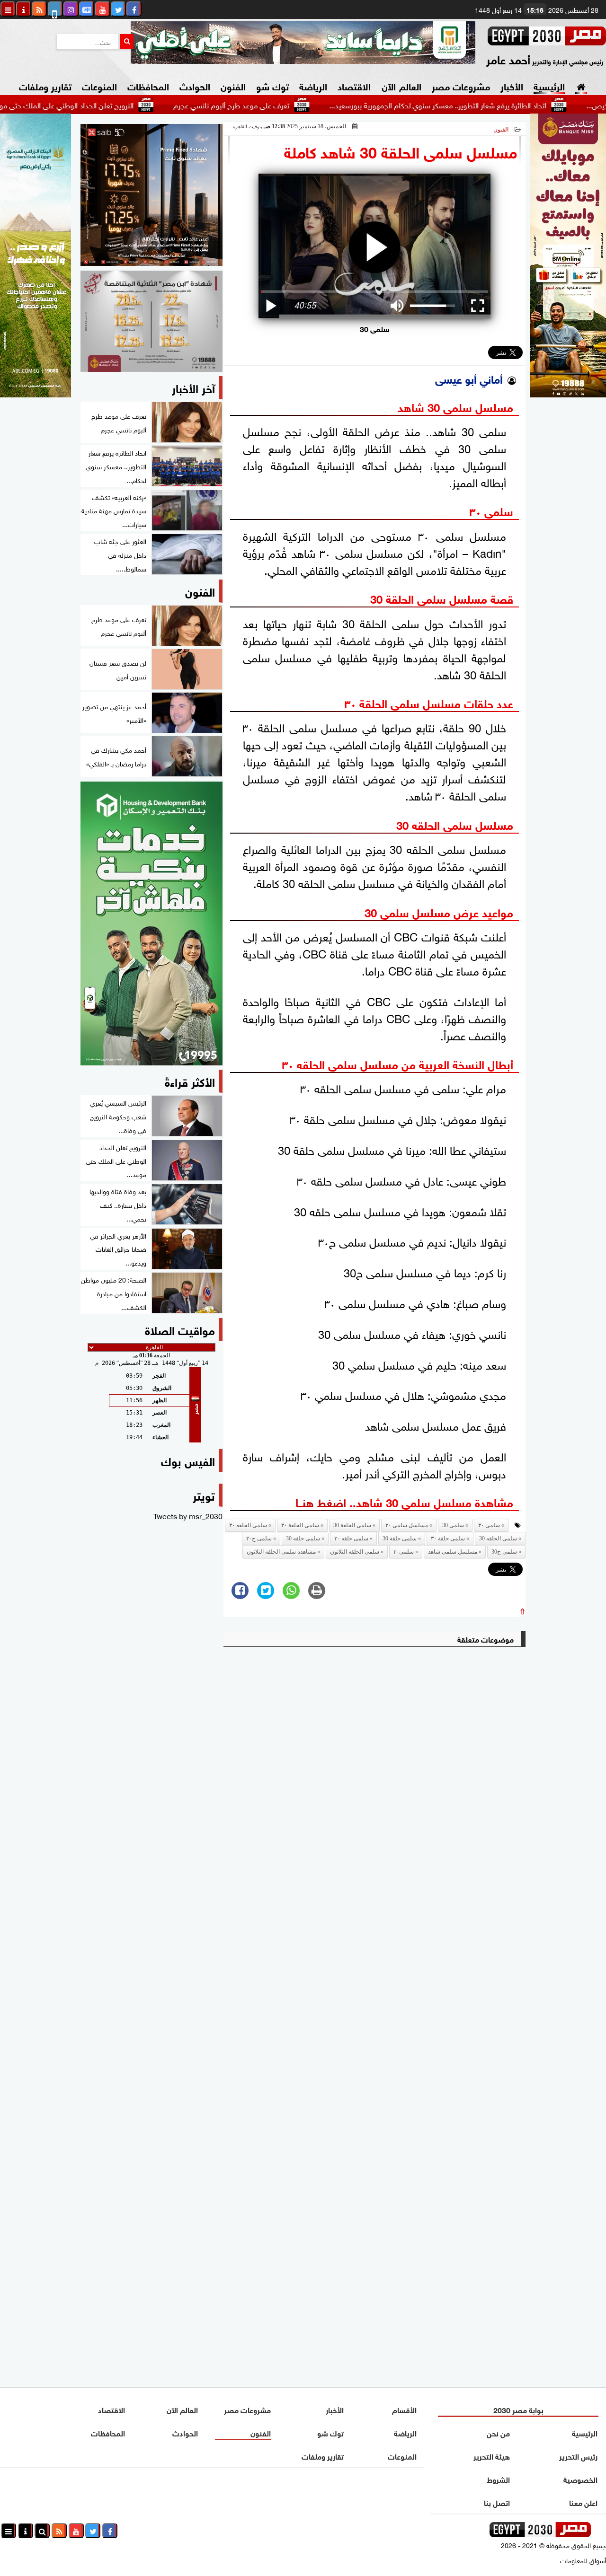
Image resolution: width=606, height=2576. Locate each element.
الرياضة (313, 85)
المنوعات (99, 85)
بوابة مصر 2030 (518, 2409)
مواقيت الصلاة (180, 1329)
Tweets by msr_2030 (188, 1515)
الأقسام (404, 2409)
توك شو (272, 85)
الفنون (233, 85)
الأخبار (512, 85)
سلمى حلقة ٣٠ (448, 1539)
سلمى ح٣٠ (259, 1539)
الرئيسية (549, 85)
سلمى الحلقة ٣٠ (300, 1525)
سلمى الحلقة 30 (352, 1525)
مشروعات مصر (461, 85)
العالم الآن (401, 85)
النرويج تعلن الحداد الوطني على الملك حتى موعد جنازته (112, 105)
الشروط (498, 2479)
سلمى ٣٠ (489, 1525)
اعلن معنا (583, 2502)
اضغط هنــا (321, 1501)
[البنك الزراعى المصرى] (36, 394)
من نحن (498, 2432)
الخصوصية (580, 2479)
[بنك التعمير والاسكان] (151, 923)
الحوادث (195, 85)
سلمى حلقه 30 (303, 1539)
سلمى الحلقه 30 (498, 1539)
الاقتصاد (354, 85)
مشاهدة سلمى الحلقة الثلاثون (281, 1552)
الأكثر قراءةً (190, 1081)
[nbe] (303, 43)
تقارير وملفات (45, 85)
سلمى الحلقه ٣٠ (248, 1525)
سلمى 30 (453, 1525)
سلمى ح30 (504, 1552)
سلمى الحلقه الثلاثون (355, 1552)
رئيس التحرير (578, 2456)
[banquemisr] (151, 321)
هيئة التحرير (491, 2456)
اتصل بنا (496, 2502)
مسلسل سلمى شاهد (453, 1552)
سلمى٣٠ (404, 1552)
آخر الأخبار (193, 387)
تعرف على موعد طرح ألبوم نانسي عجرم (290, 105)
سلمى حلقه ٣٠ (351, 1539)
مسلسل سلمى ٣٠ (407, 1525)
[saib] (151, 195)
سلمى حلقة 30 (400, 1539)
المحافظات (148, 85)
